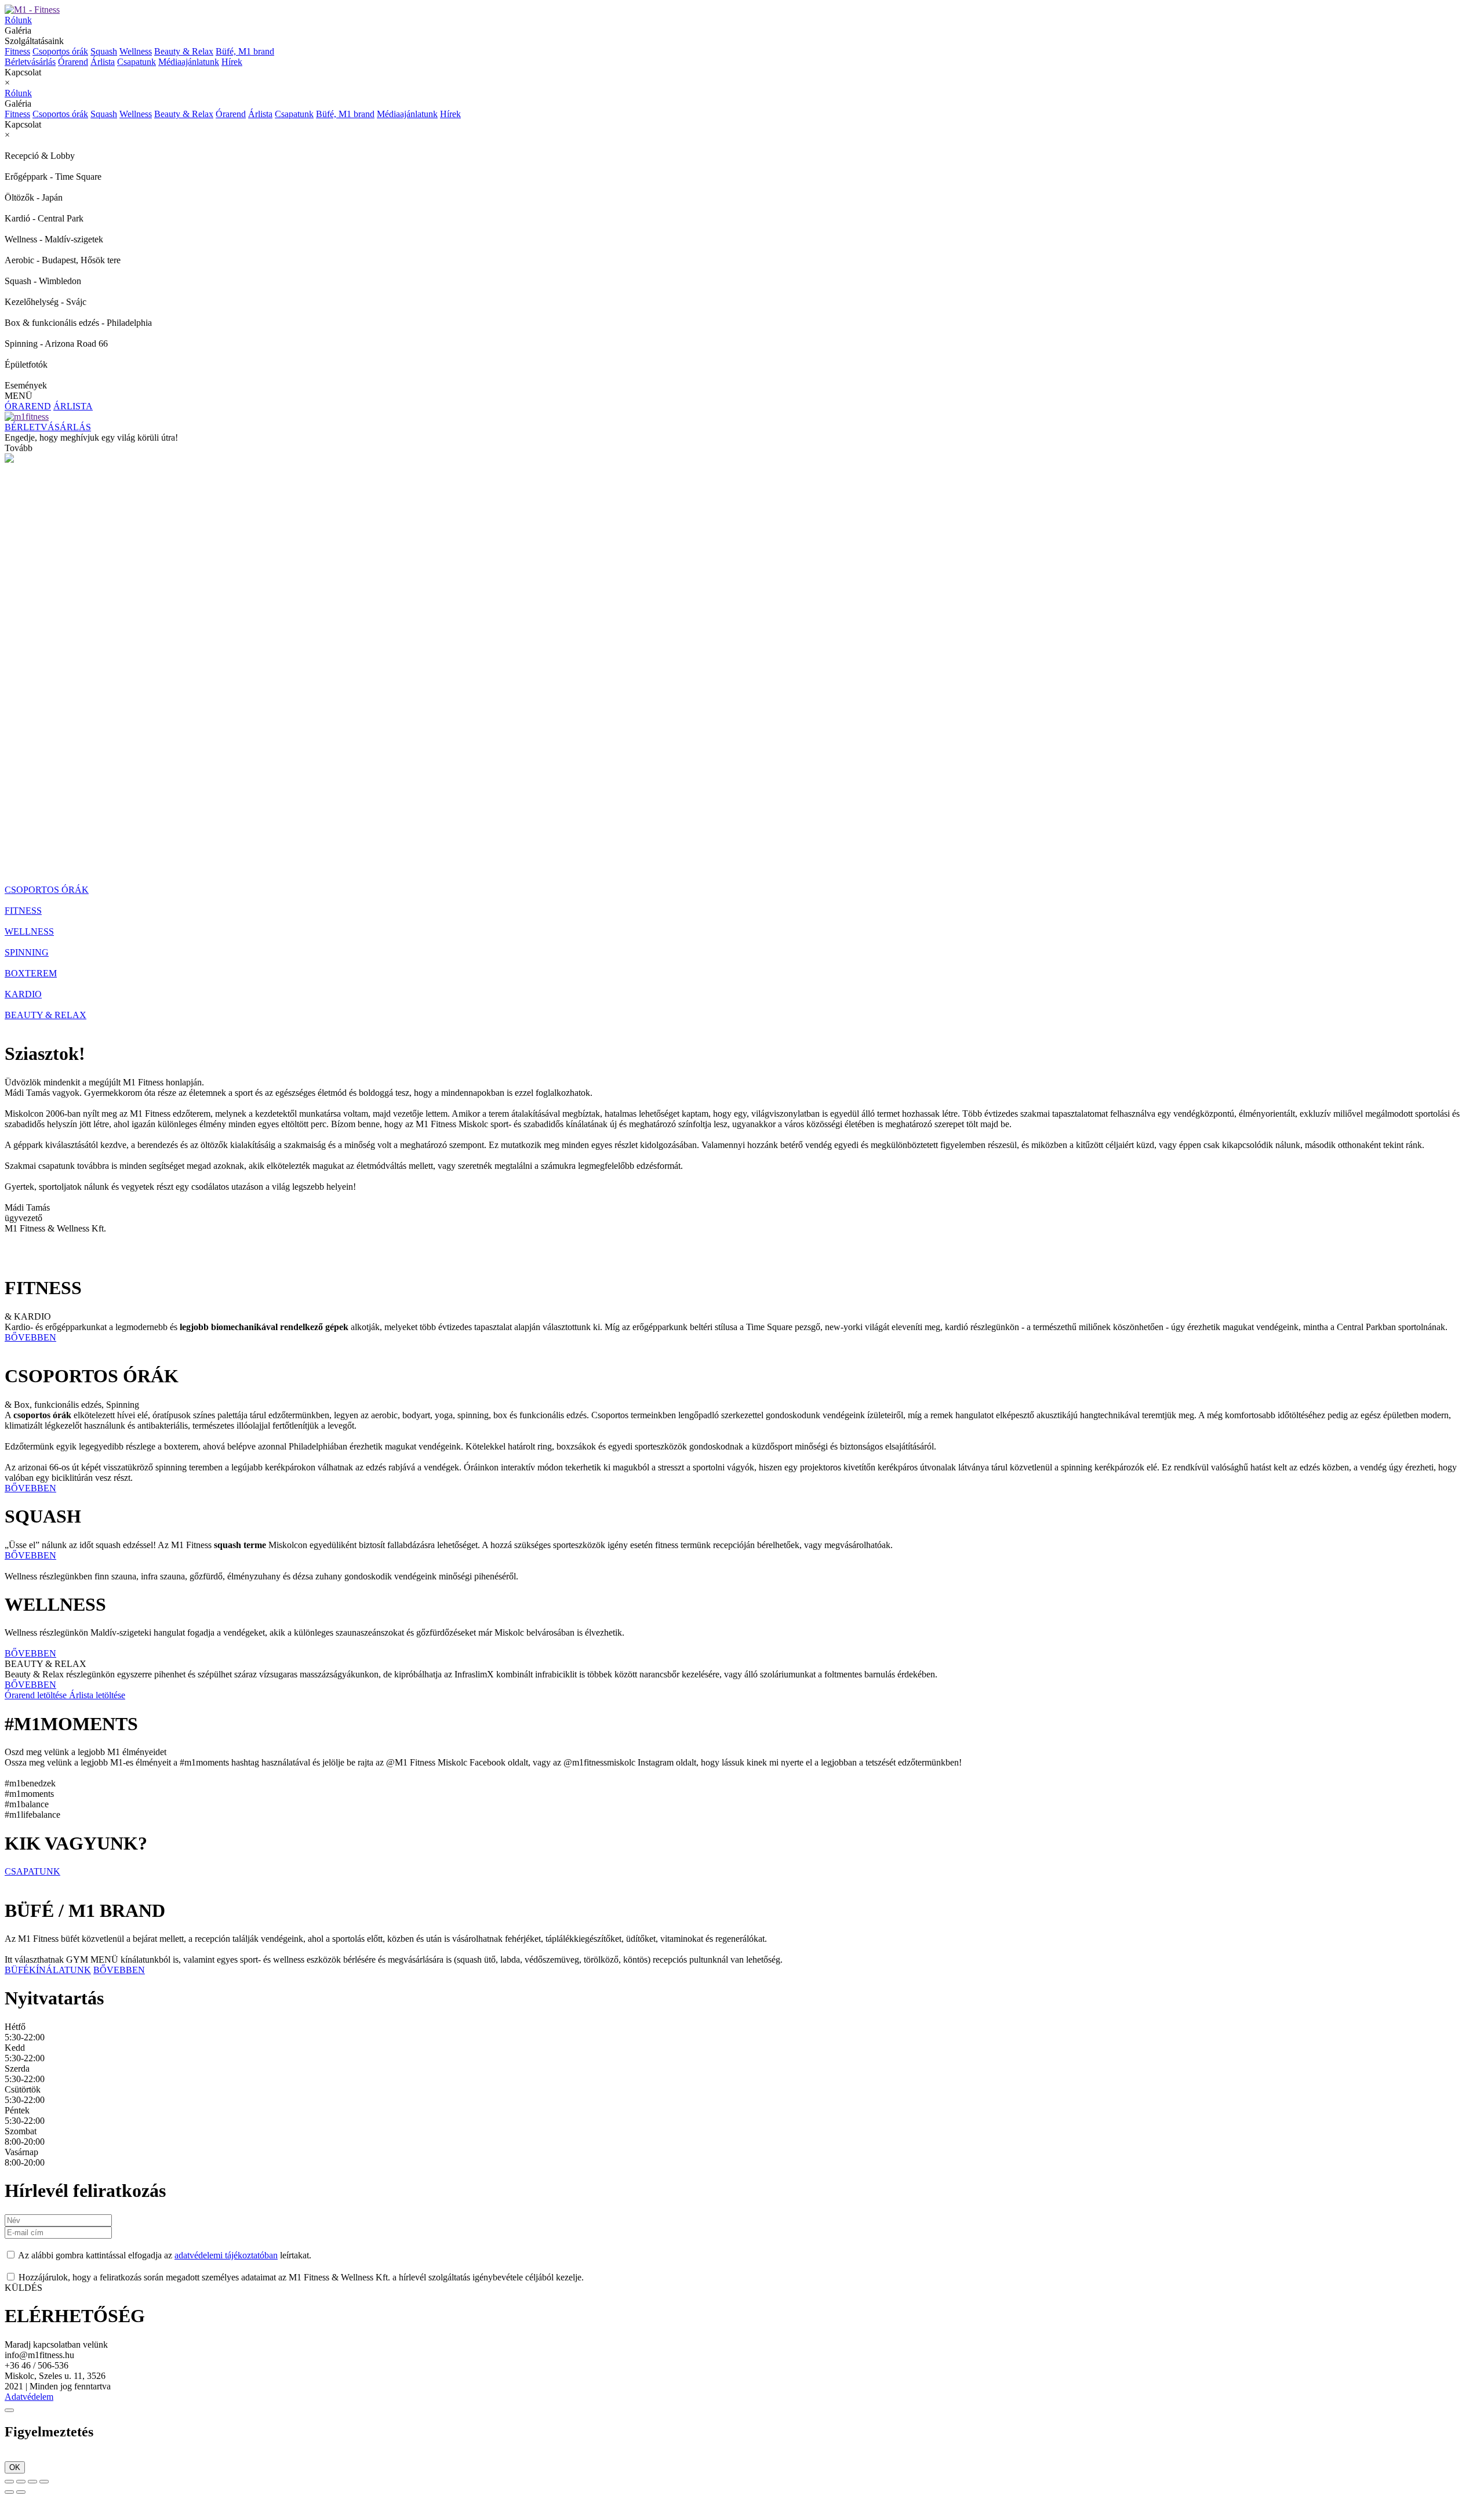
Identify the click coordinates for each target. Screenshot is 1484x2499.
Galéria (18, 30)
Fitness (17, 51)
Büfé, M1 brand (245, 51)
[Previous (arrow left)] (9, 2492)
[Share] (21, 2482)
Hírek (232, 62)
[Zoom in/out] (44, 2482)
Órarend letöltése (37, 1695)
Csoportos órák (60, 51)
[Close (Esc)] (9, 2482)
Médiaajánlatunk (189, 62)
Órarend (73, 62)
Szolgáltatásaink (139, 46)
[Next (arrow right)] (21, 2492)
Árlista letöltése (97, 1695)
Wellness (136, 51)
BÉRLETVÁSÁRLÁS (48, 427)
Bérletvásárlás (30, 62)
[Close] (9, 2410)
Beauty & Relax (184, 51)
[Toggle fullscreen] (32, 2482)
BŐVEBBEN (30, 1337)
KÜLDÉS (23, 2288)
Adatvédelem (29, 2397)
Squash (104, 51)
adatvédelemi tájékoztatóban (226, 2255)
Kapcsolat (23, 72)
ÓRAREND (28, 406)
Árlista (103, 62)
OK (15, 2467)
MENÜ (19, 396)
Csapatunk (137, 62)
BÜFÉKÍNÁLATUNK (48, 1970)
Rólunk (18, 20)
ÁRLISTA (73, 406)
